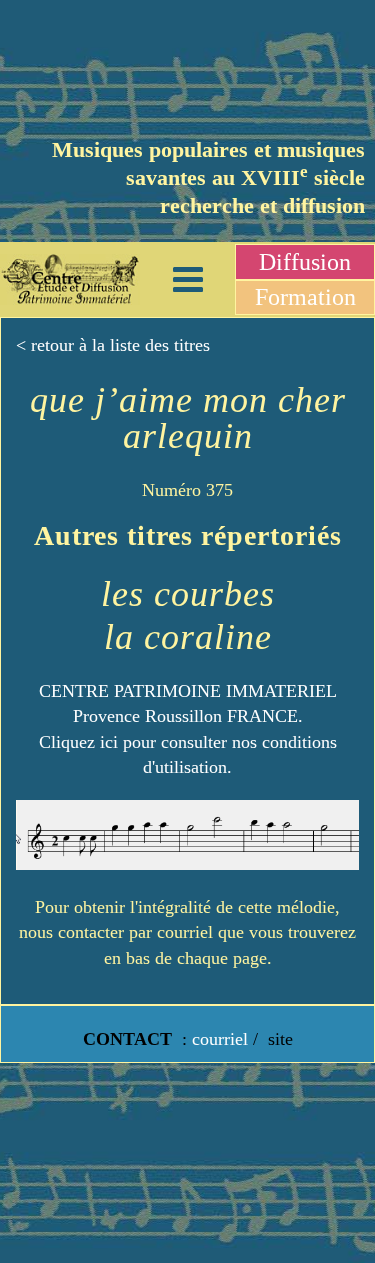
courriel (220, 1039)
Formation (305, 297)
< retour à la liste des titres (113, 345)
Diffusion (305, 262)
